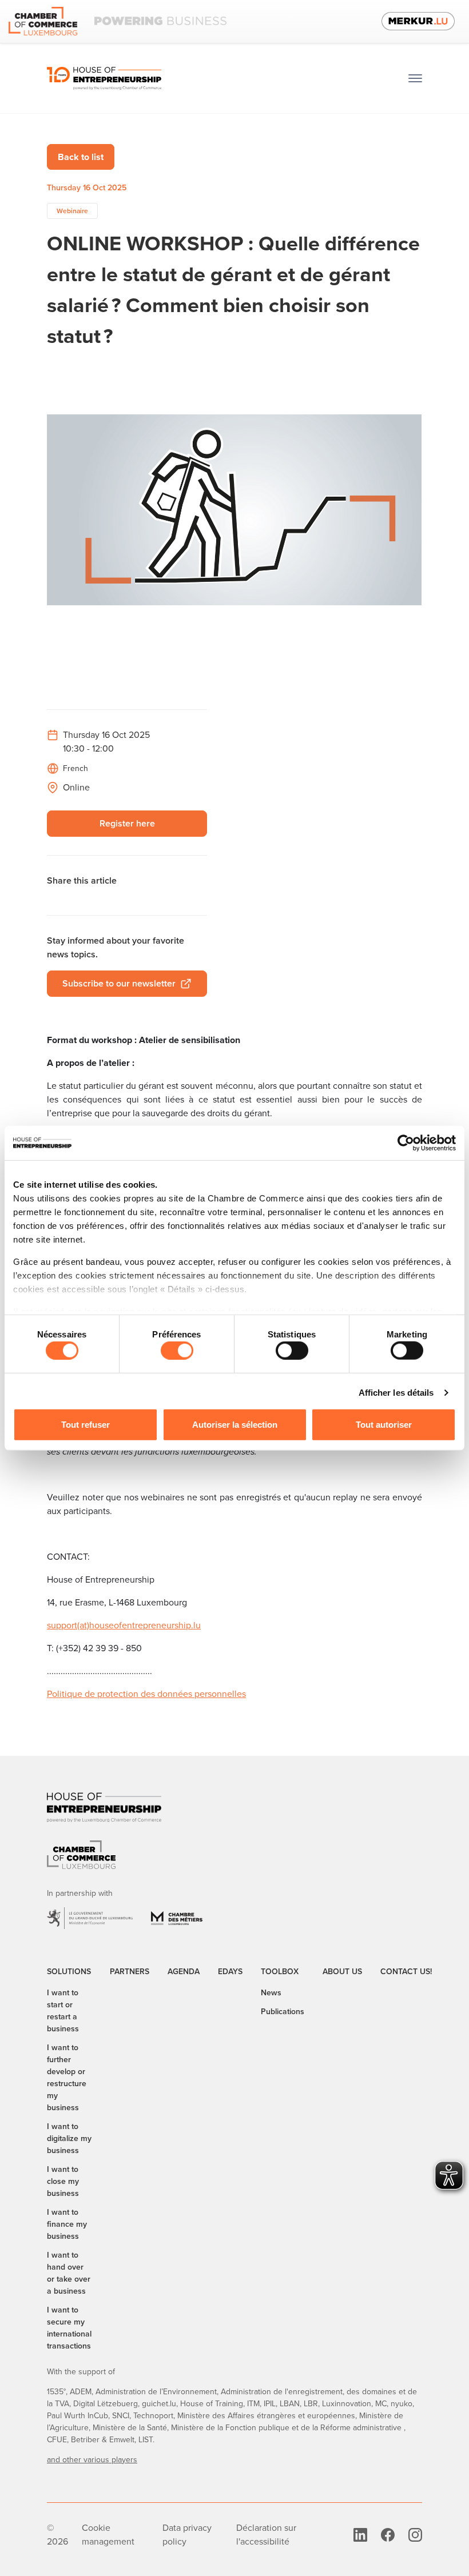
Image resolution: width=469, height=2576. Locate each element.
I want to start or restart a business (63, 2011)
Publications (283, 2012)
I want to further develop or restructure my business (67, 2078)
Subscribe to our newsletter (119, 983)
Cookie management (108, 2535)
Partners (130, 1972)
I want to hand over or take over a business (69, 2273)
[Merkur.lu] (418, 21)
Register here (127, 823)
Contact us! (406, 1972)
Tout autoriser (384, 1425)
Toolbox (280, 1972)
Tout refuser (86, 1425)
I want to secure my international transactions (69, 2328)
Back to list (81, 157)
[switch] (177, 1351)
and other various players (92, 2460)
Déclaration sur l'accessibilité (266, 2535)
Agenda (184, 1972)
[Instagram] (415, 2535)
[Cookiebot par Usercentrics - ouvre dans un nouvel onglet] (406, 1143)
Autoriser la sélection (235, 1425)
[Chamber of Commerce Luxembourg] (118, 21)
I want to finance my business (67, 2224)
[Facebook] (388, 2535)
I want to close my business (63, 2181)
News (271, 1993)
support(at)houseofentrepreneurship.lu (124, 1625)
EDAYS (230, 1972)
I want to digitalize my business (69, 2138)
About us (342, 1972)
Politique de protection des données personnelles (146, 1694)
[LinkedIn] (360, 2535)
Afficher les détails (396, 1393)
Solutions (69, 1972)
